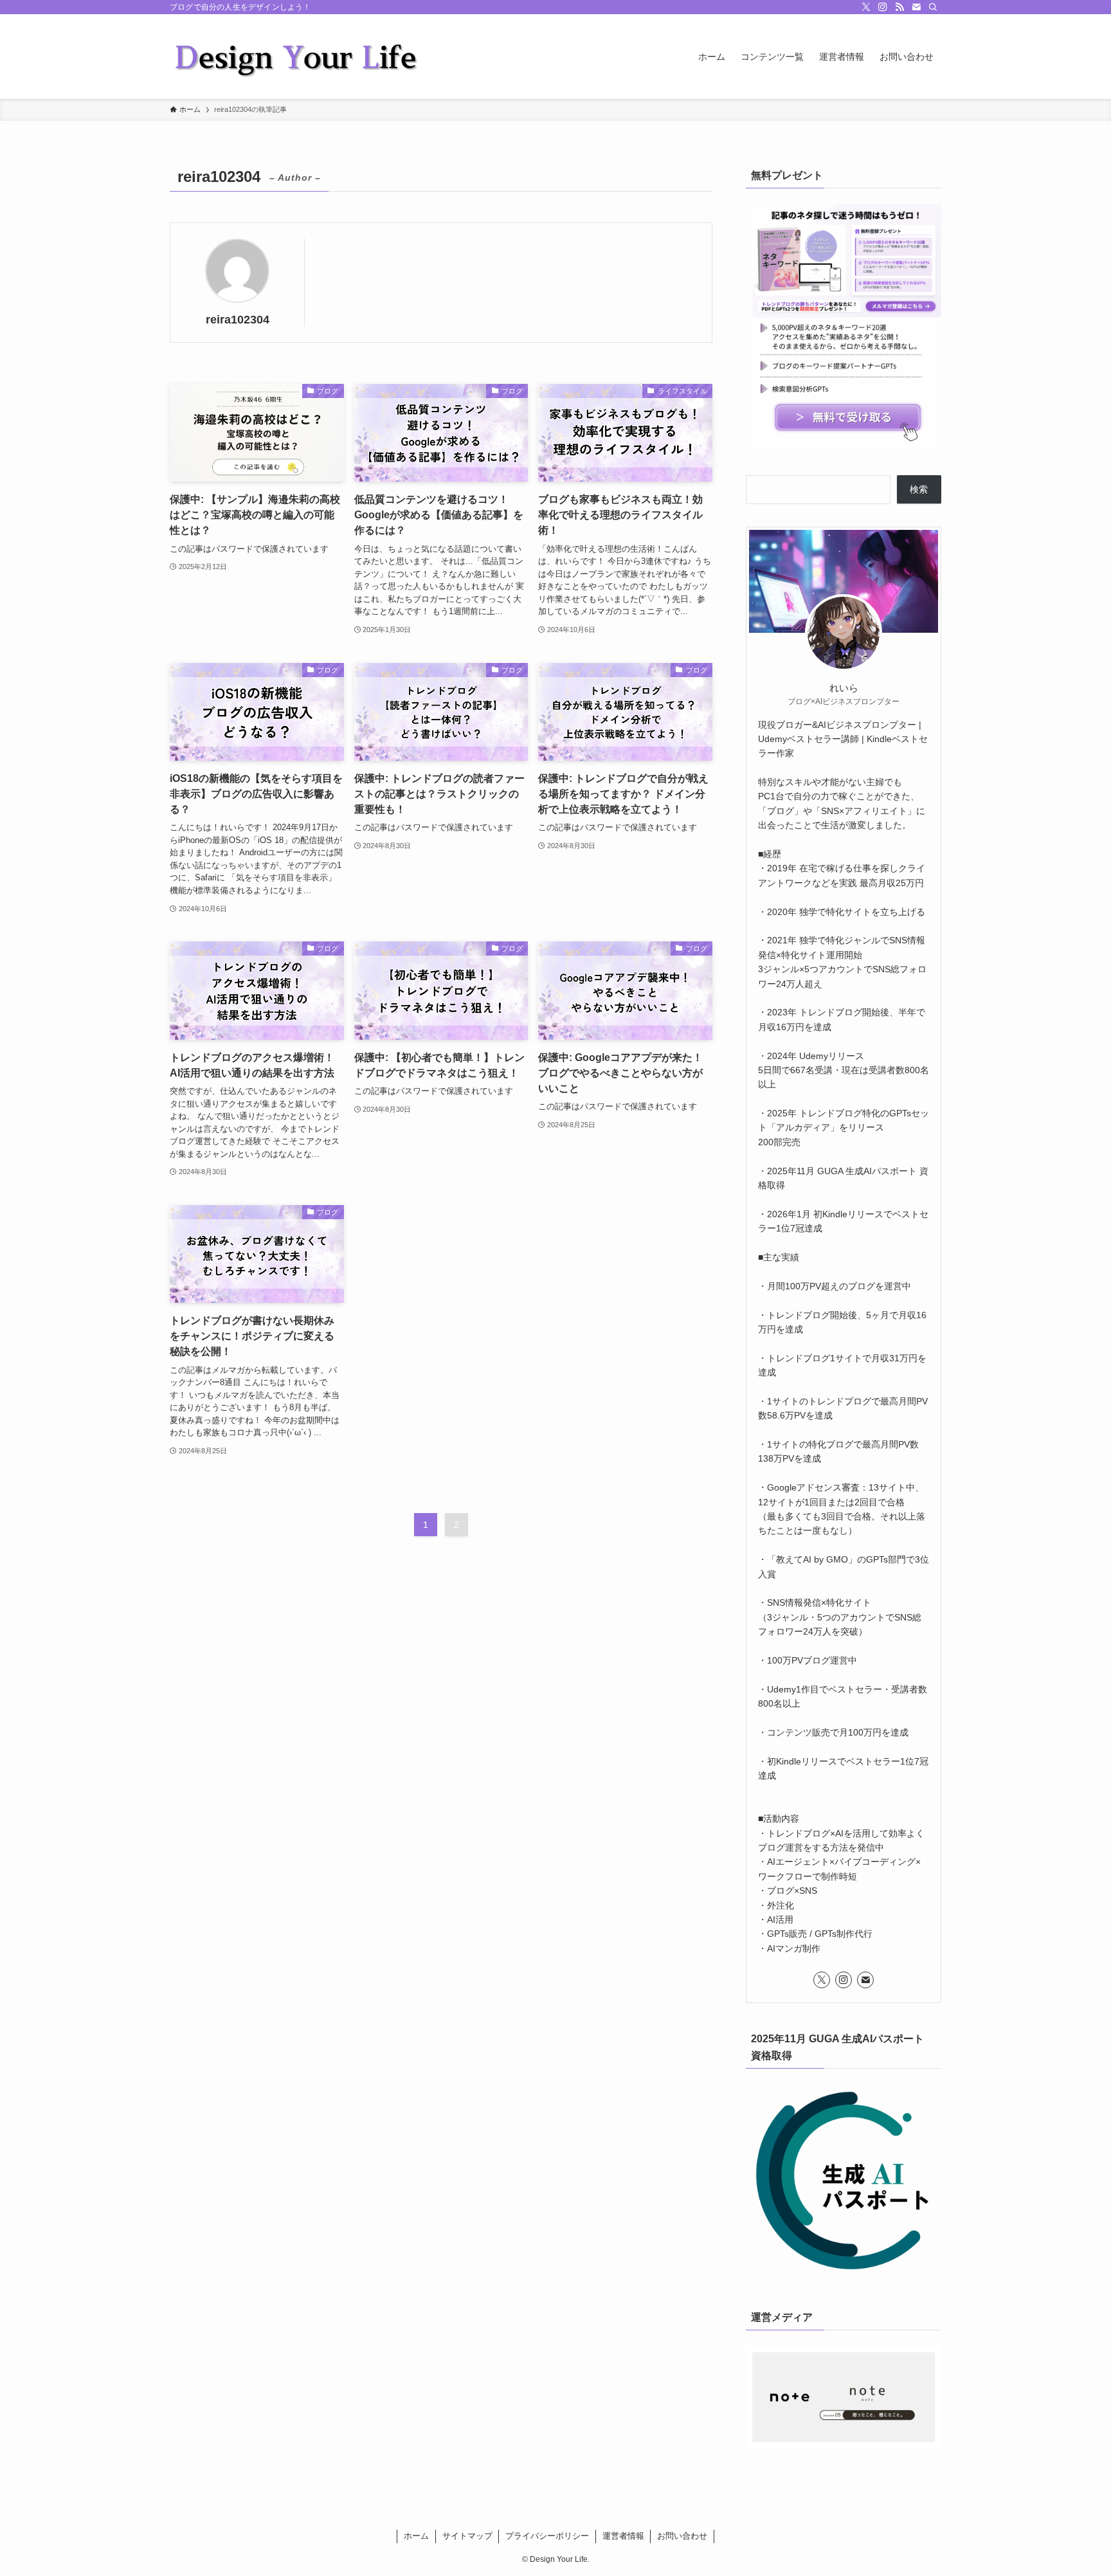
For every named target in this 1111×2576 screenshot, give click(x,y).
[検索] (933, 7)
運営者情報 (623, 2536)
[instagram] (883, 7)
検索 (919, 489)
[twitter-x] (866, 7)
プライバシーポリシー (547, 2536)
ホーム (416, 2536)
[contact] (916, 7)
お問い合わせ (682, 2536)
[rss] (899, 7)
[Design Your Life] (298, 57)
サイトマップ (467, 2536)
